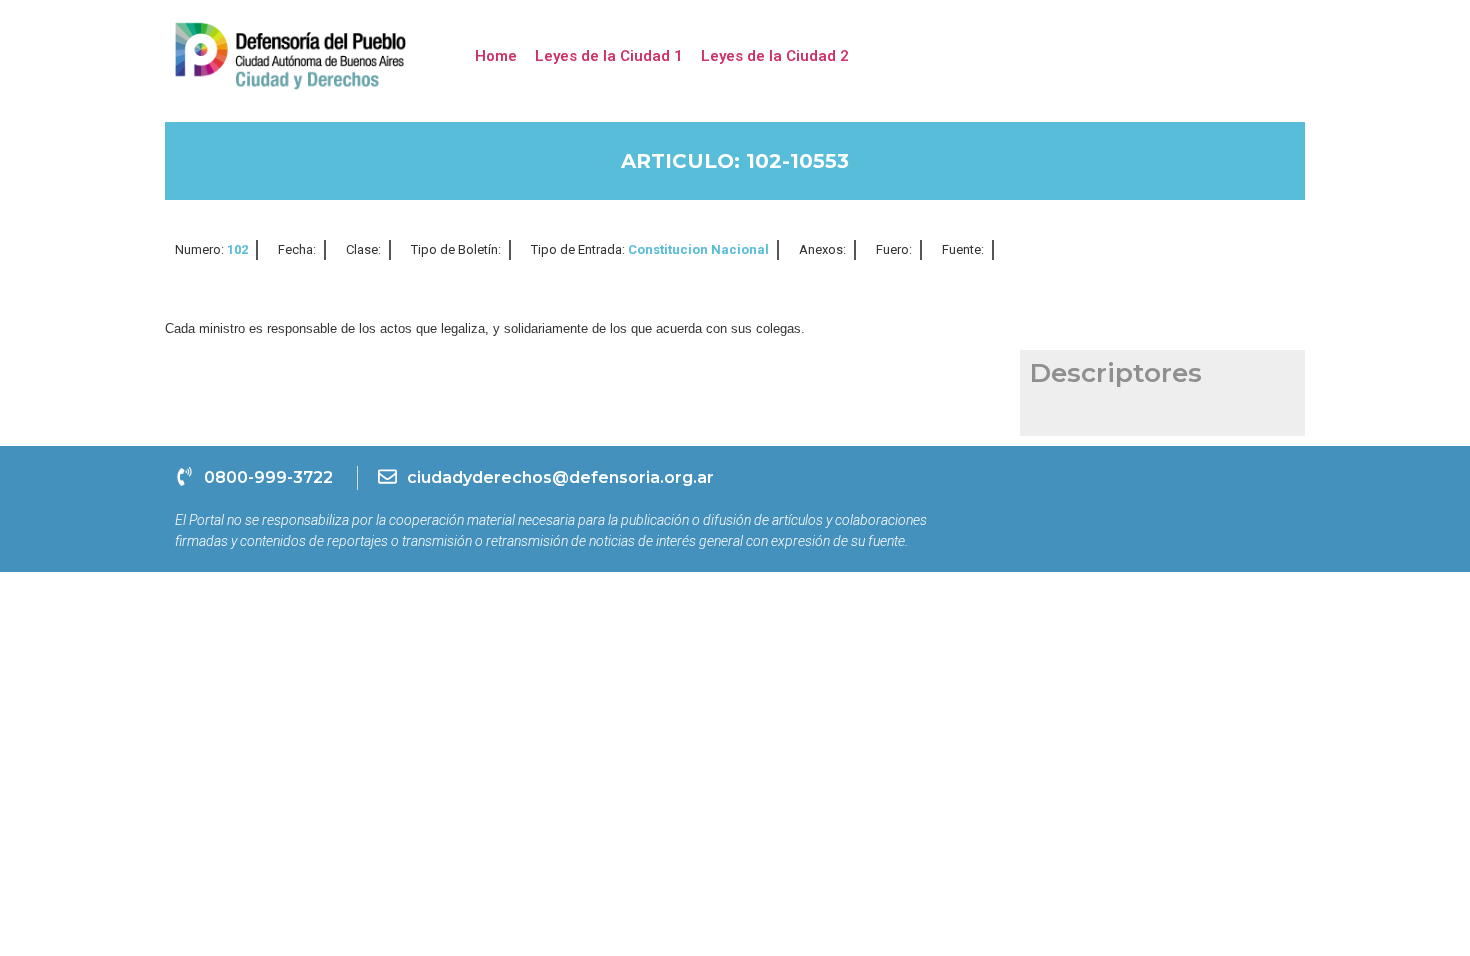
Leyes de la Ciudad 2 (775, 56)
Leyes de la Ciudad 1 (609, 56)
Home (496, 56)
